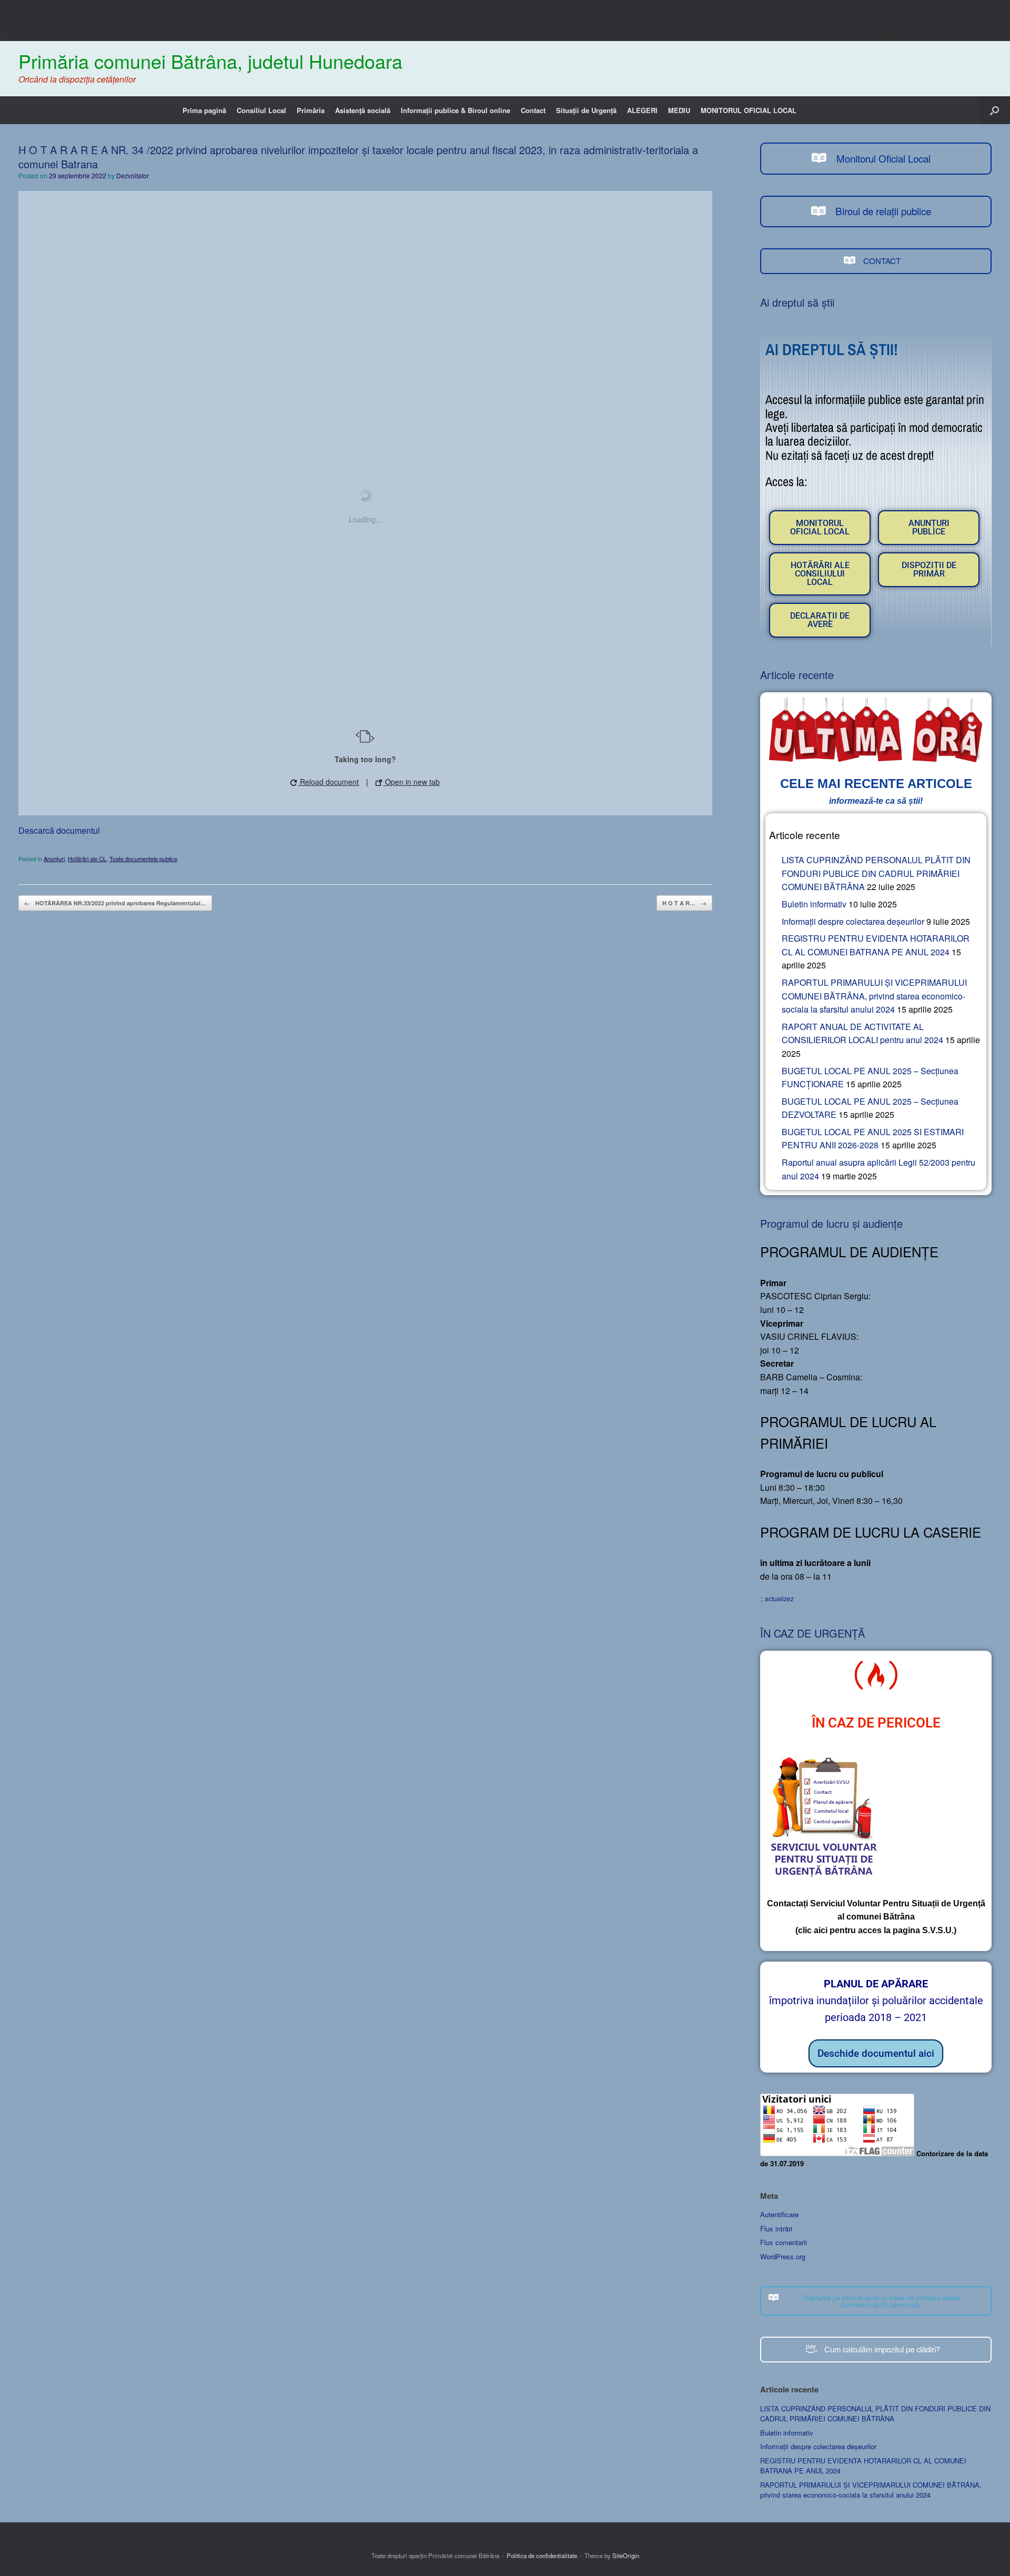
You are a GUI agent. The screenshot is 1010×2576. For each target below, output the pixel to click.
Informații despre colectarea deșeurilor (853, 921)
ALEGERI (642, 110)
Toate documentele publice (143, 858)
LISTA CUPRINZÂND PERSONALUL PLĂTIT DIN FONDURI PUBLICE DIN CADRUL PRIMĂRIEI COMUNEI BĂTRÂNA (876, 873)
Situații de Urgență (586, 110)
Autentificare (779, 2214)
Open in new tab (411, 782)
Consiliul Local (261, 110)
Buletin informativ (814, 904)
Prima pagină (204, 110)
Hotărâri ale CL (87, 858)
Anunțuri (54, 858)
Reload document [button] (328, 782)
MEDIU (679, 110)
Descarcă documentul (59, 830)
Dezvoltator (133, 175)
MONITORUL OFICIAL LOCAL (749, 110)
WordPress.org (783, 2256)
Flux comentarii (784, 2242)
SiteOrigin (626, 2555)
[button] (994, 110)
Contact (533, 110)
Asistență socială (363, 110)
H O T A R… (684, 903)
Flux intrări (776, 2229)
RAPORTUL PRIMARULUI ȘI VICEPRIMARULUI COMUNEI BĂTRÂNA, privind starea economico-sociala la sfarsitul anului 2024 (874, 996)
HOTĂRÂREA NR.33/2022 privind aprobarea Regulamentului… (115, 903)
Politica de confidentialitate (542, 2555)
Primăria (311, 110)
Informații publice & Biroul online (456, 110)
